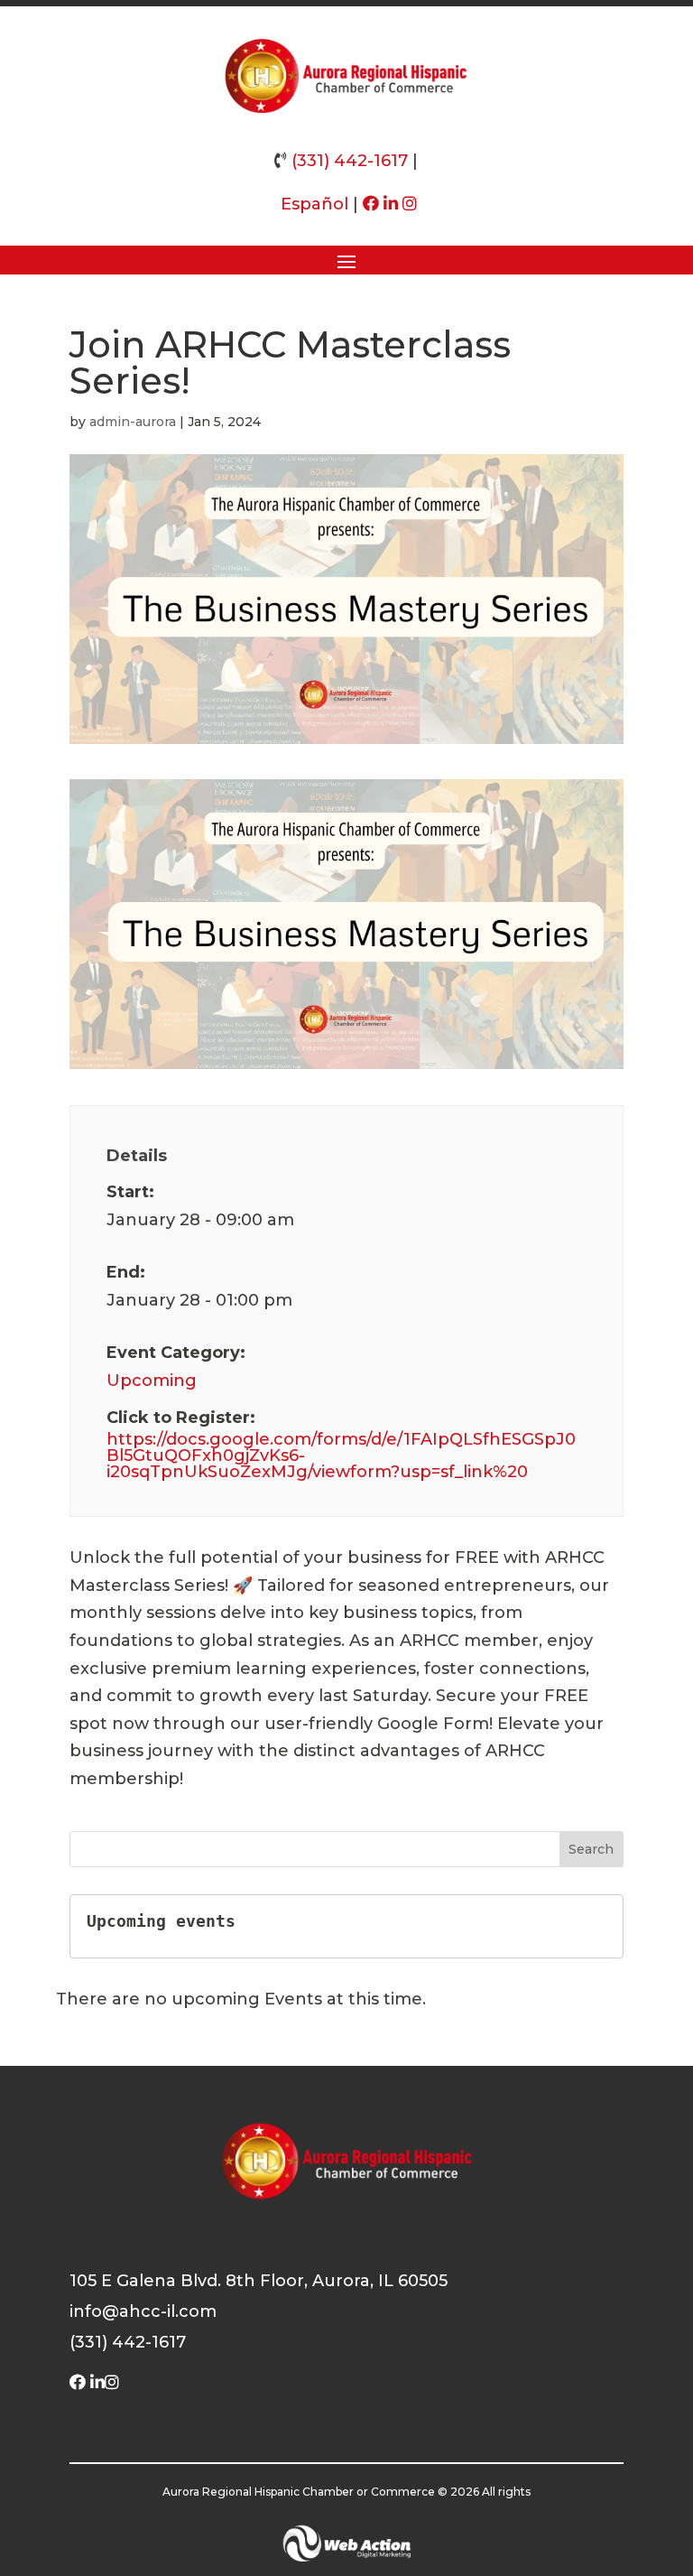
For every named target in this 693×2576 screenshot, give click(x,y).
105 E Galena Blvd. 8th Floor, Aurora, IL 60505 (259, 2281)
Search (591, 1849)
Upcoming (152, 1381)
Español (314, 204)
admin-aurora (133, 422)
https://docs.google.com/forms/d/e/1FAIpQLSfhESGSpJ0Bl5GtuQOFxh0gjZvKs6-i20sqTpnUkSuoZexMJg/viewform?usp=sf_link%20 (341, 1455)
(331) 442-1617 (350, 161)
